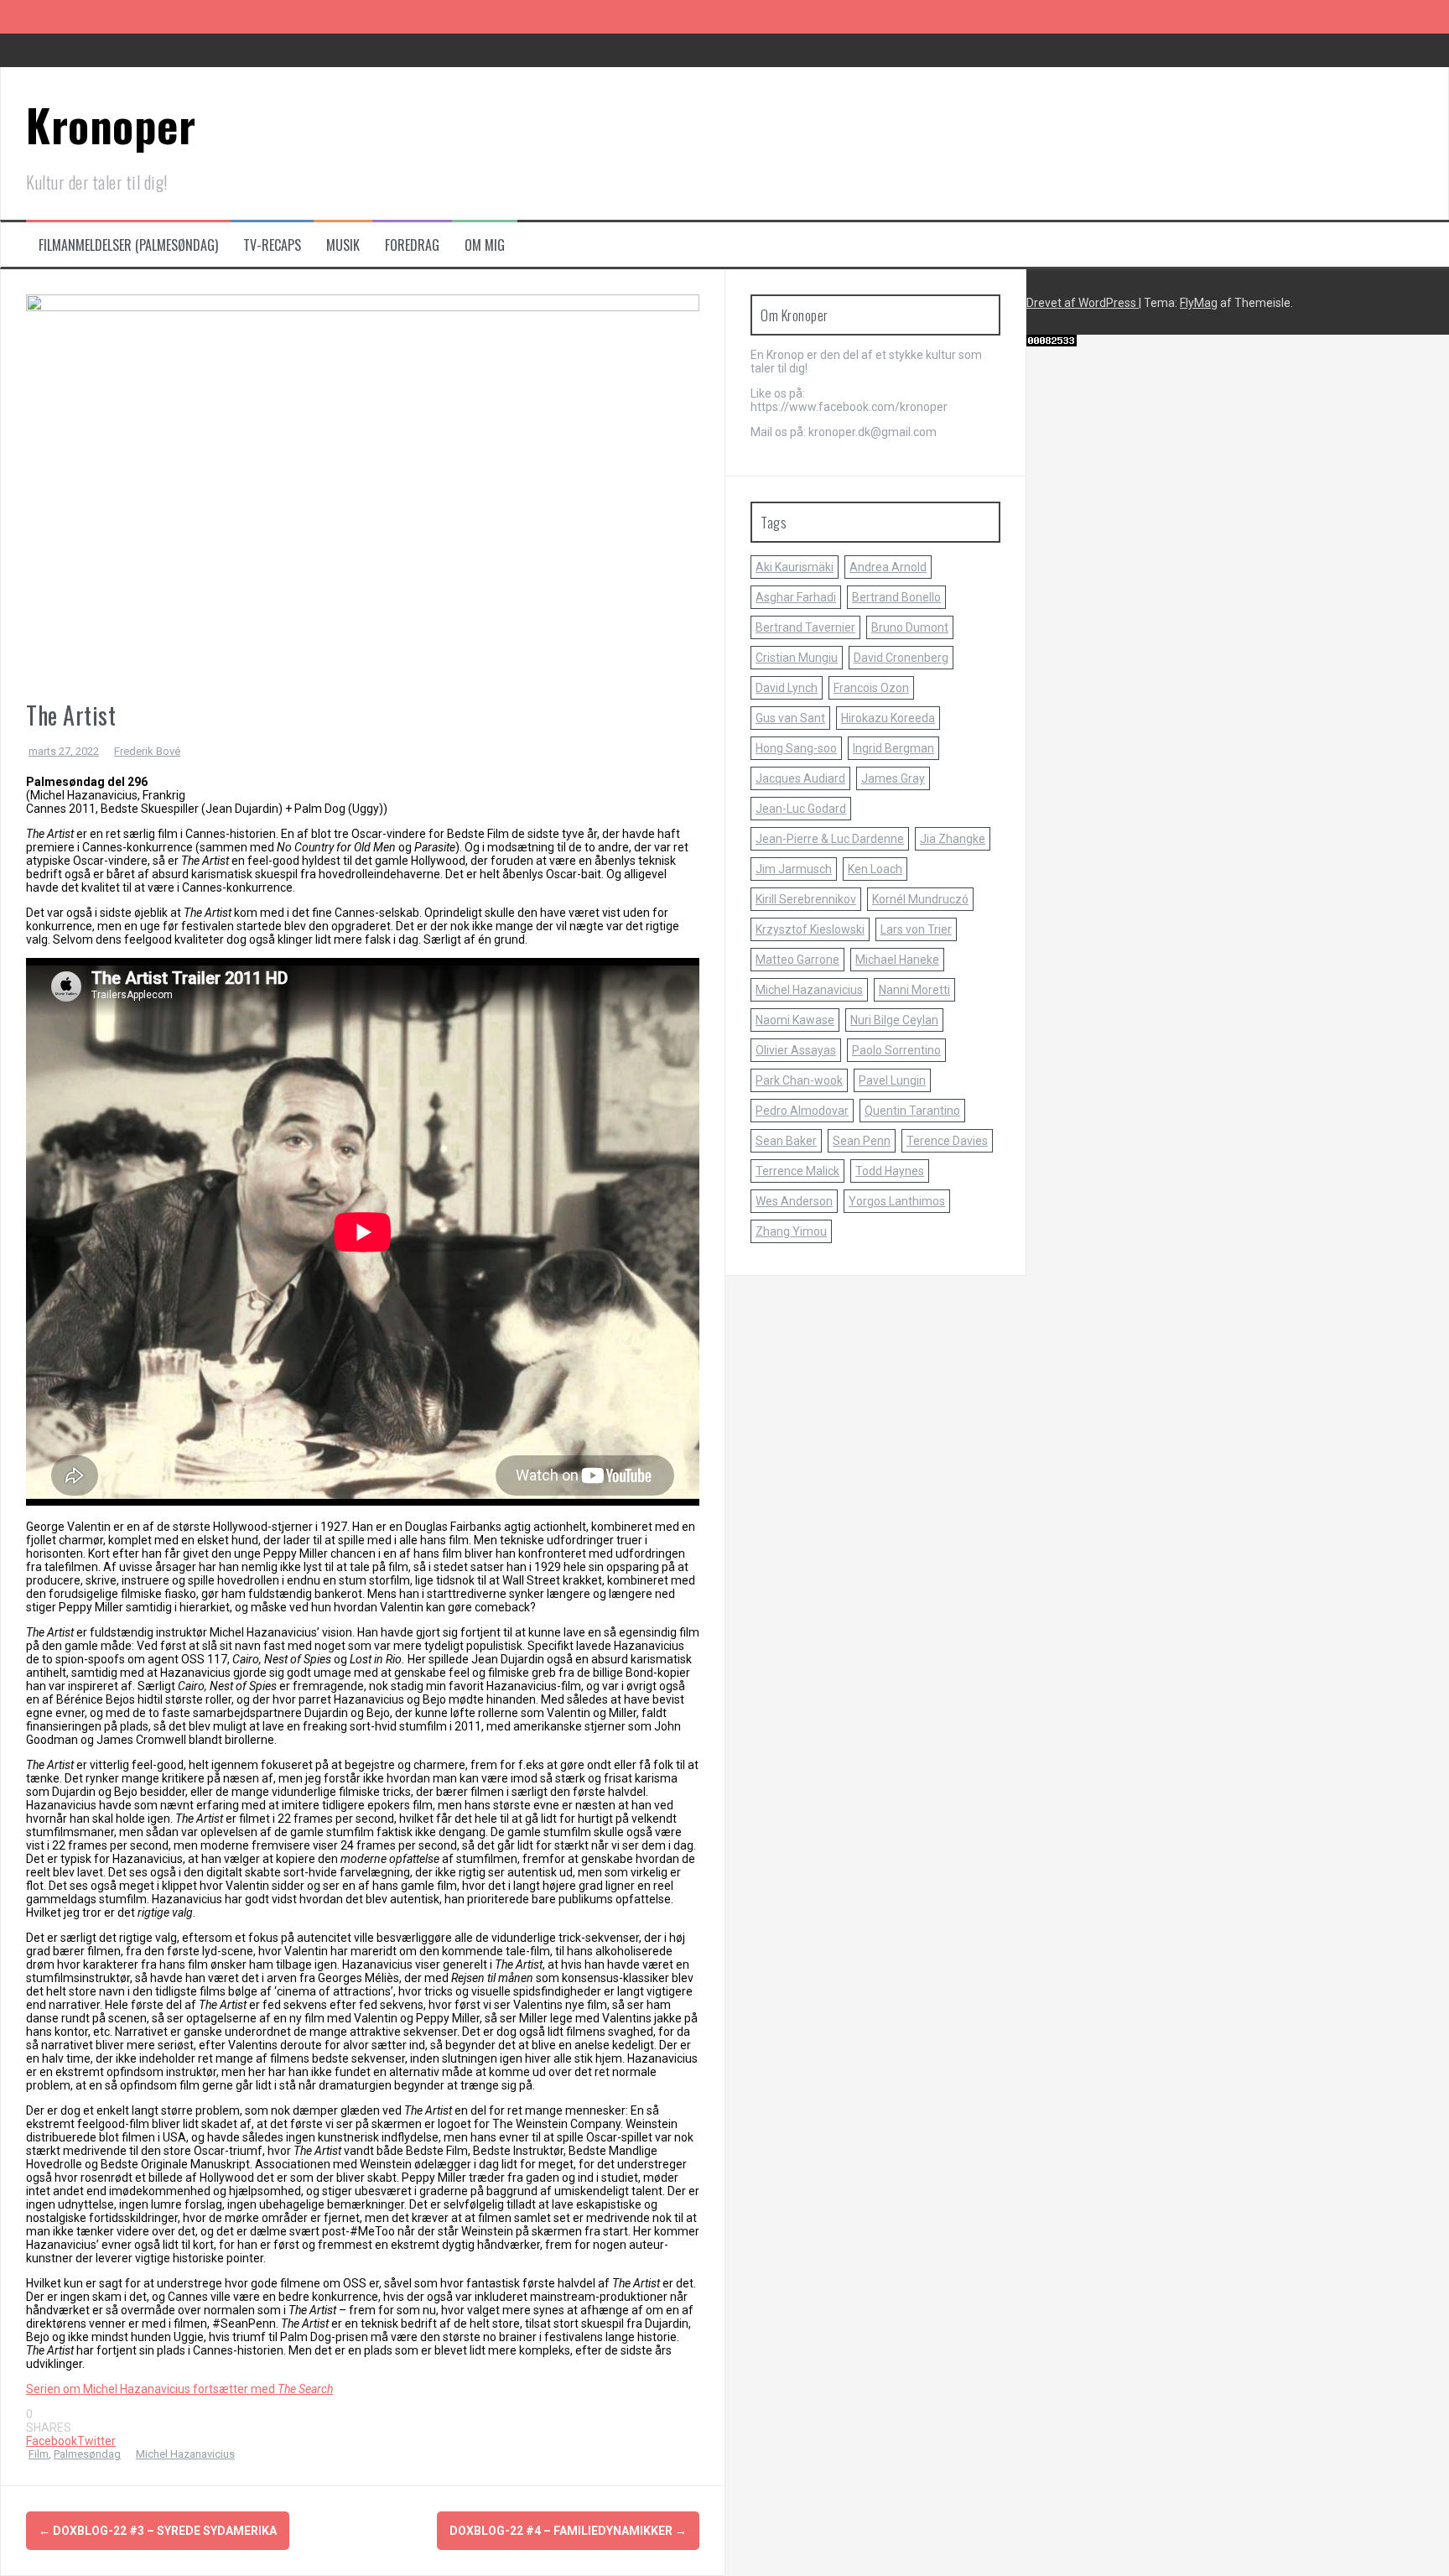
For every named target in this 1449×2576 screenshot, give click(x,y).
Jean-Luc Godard (801, 809)
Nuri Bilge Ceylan (894, 1020)
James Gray (893, 778)
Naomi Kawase (795, 1020)
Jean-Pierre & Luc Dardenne (830, 839)
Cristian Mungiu (797, 658)
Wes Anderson (794, 1201)
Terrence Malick (797, 1171)
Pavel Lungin (892, 1080)
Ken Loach (875, 869)
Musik (343, 245)
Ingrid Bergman (893, 748)
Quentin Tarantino (912, 1111)
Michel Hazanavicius (185, 2454)
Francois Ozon (871, 688)
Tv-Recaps (272, 245)
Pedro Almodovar (802, 1111)
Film (39, 2454)
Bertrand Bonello (896, 597)
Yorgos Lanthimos (897, 1201)
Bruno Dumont (910, 627)
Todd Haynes (890, 1171)
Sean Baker (786, 1141)
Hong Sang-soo (796, 748)
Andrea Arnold (888, 567)
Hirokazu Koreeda (888, 718)
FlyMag (1199, 303)
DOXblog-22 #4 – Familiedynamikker (568, 2531)
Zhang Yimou (791, 1231)
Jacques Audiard (800, 778)
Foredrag (412, 245)
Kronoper (111, 125)
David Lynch (787, 688)
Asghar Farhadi (796, 597)
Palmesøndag (87, 2454)
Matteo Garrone (797, 960)
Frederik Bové (147, 751)
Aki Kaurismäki (795, 567)
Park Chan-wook (799, 1080)
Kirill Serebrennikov (806, 899)
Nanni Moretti (914, 990)
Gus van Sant (790, 718)
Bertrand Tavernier (805, 627)
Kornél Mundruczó (920, 899)
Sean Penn (862, 1141)
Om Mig (485, 245)
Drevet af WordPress (1083, 303)
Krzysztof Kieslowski (810, 929)
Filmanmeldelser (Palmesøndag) (128, 245)
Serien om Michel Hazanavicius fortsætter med (179, 2389)
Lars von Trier (916, 929)
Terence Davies (947, 1141)
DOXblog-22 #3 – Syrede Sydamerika (158, 2531)
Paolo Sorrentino (896, 1050)
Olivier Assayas (796, 1050)
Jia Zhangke (953, 839)
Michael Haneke (897, 960)
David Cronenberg (901, 658)
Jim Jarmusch (794, 869)
